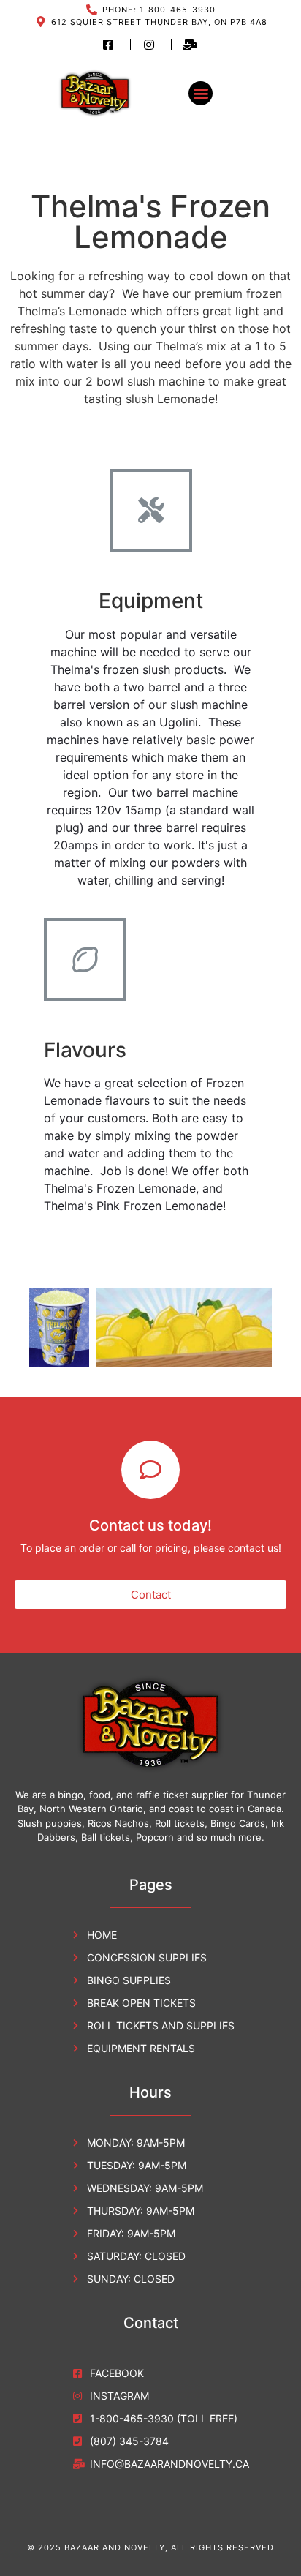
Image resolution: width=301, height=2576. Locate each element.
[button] (201, 93)
